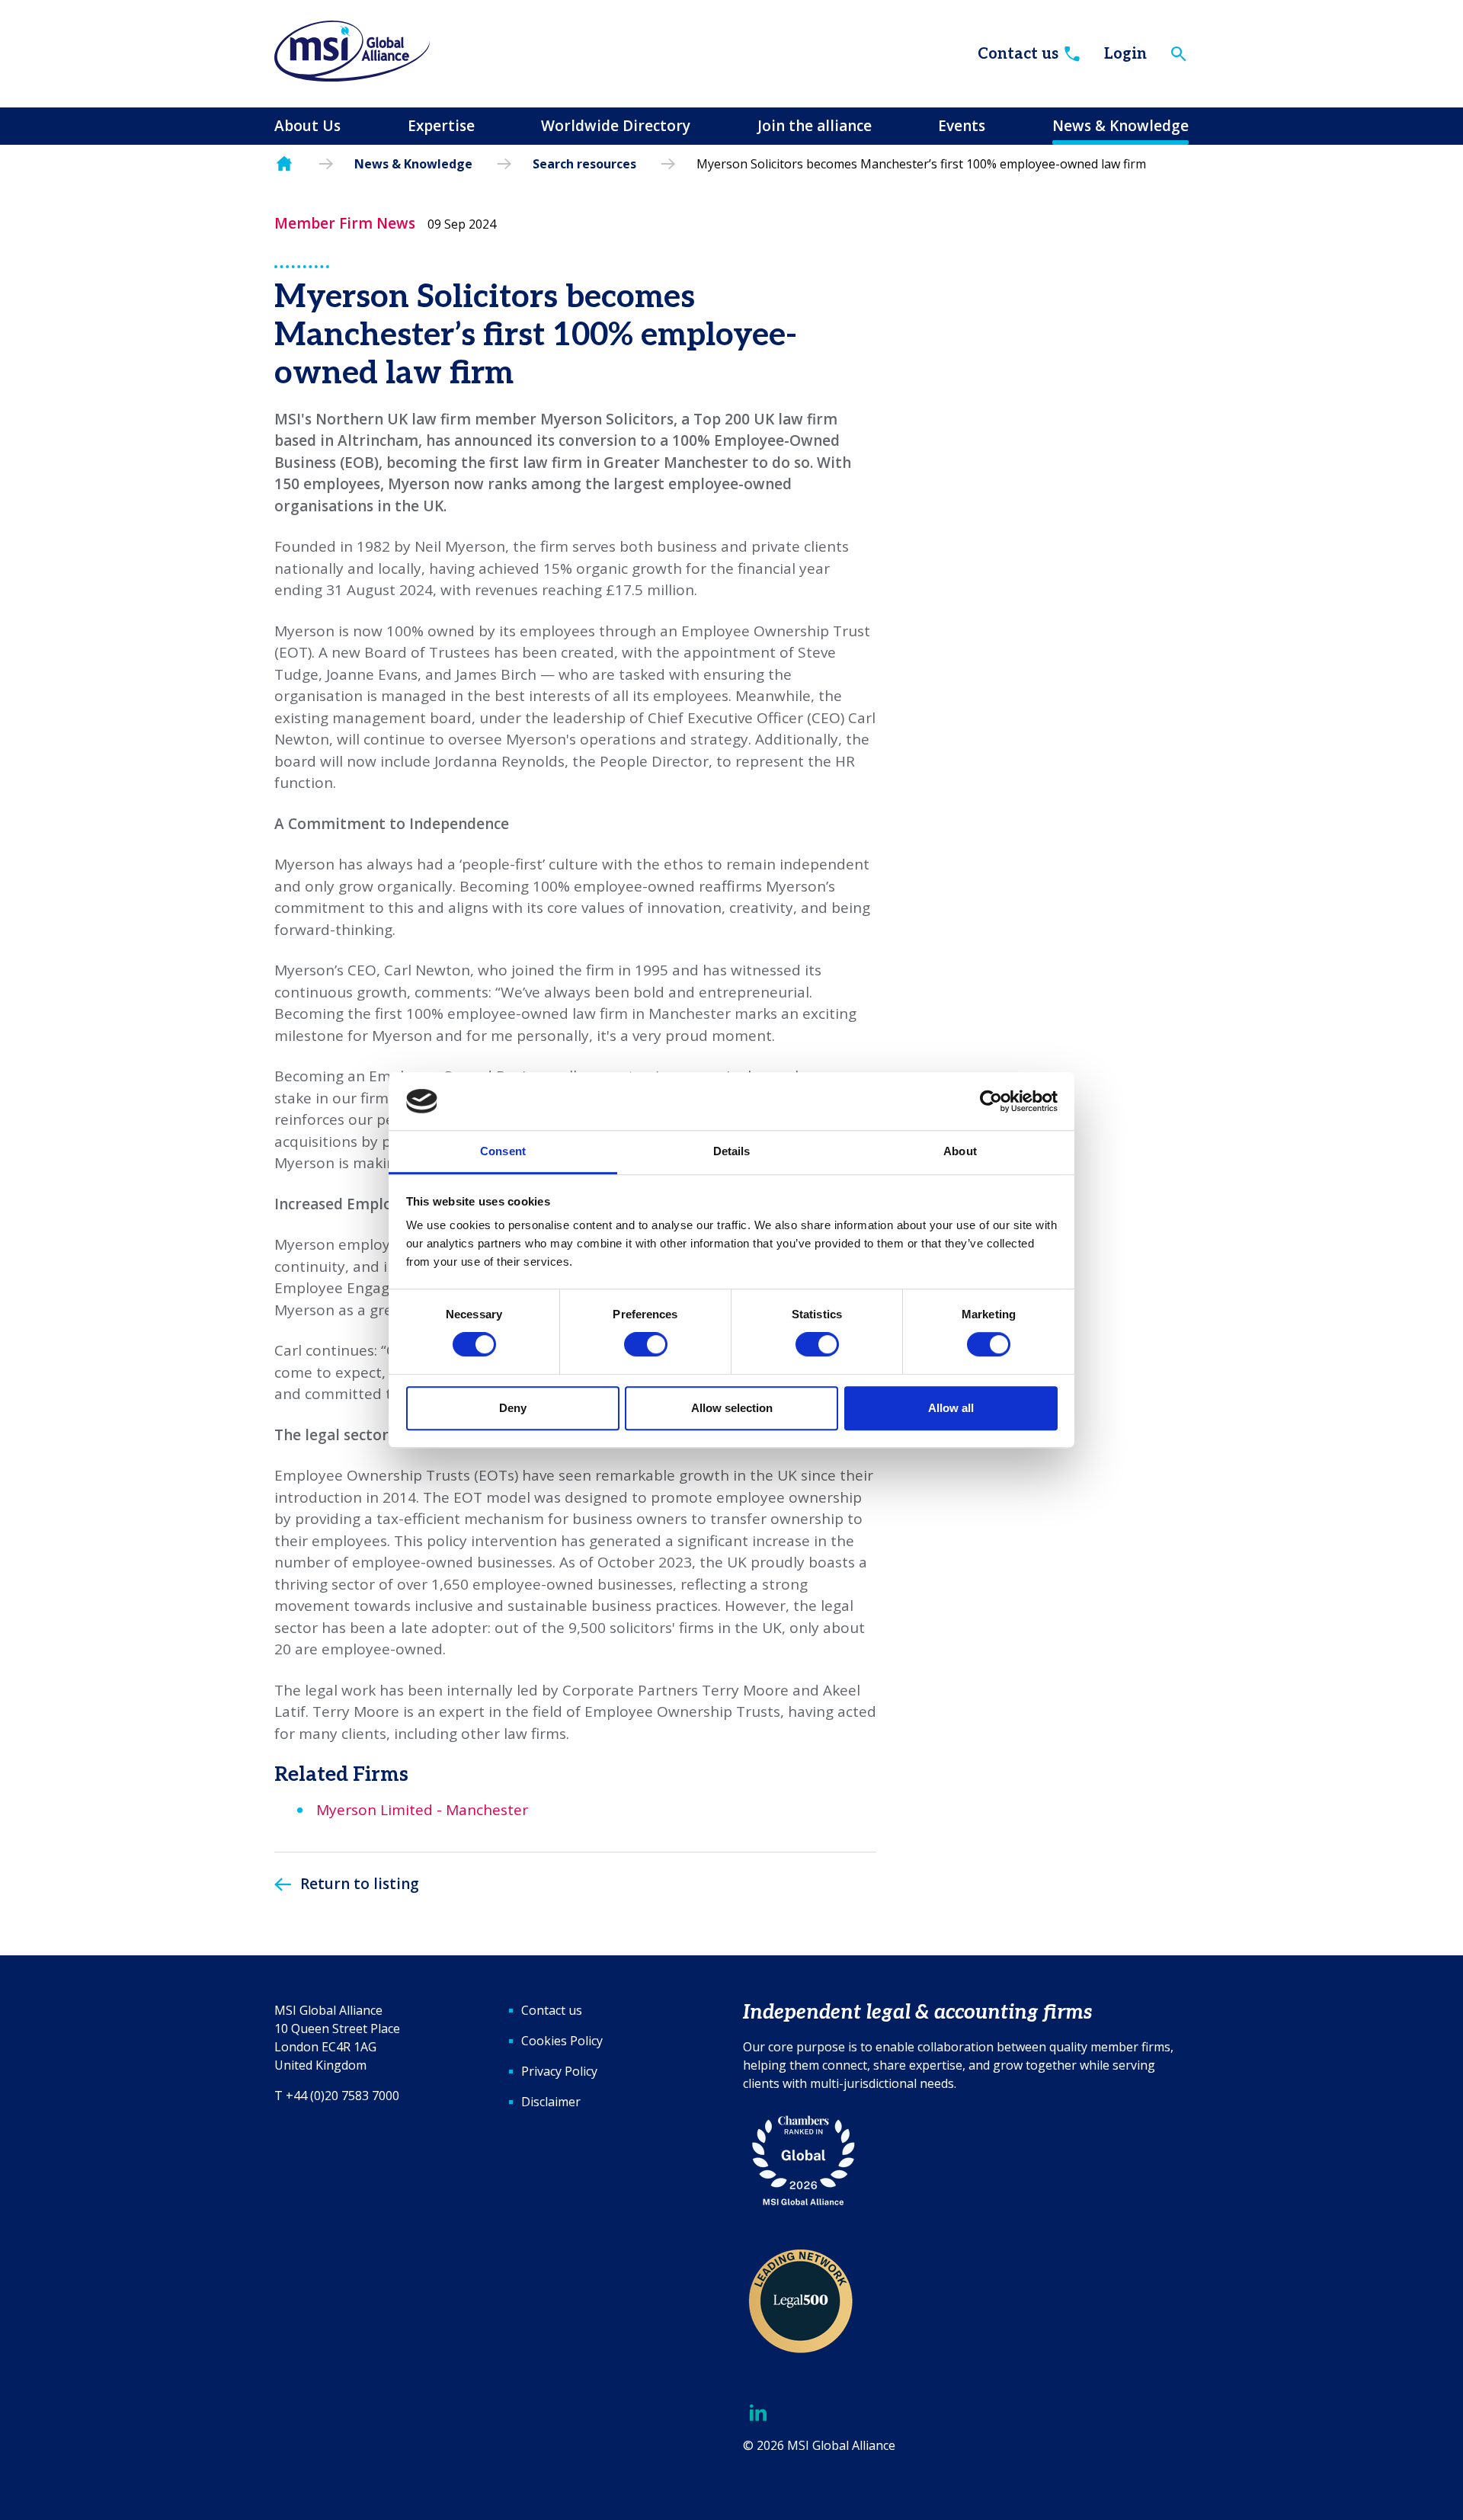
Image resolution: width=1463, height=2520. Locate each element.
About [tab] (960, 1152)
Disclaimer (551, 2102)
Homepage (284, 164)
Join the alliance (815, 126)
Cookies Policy (562, 2041)
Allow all (951, 1408)
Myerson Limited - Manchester (422, 1810)
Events (962, 126)
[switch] (646, 1344)
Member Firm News (345, 223)
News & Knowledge (1120, 126)
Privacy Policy (559, 2071)
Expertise (441, 126)
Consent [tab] (503, 1152)
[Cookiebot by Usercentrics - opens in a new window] (991, 1101)
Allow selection (732, 1408)
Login (1125, 54)
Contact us (1018, 54)
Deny (513, 1408)
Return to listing (360, 1884)
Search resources (584, 164)
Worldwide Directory (616, 126)
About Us (307, 126)
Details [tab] (732, 1152)
